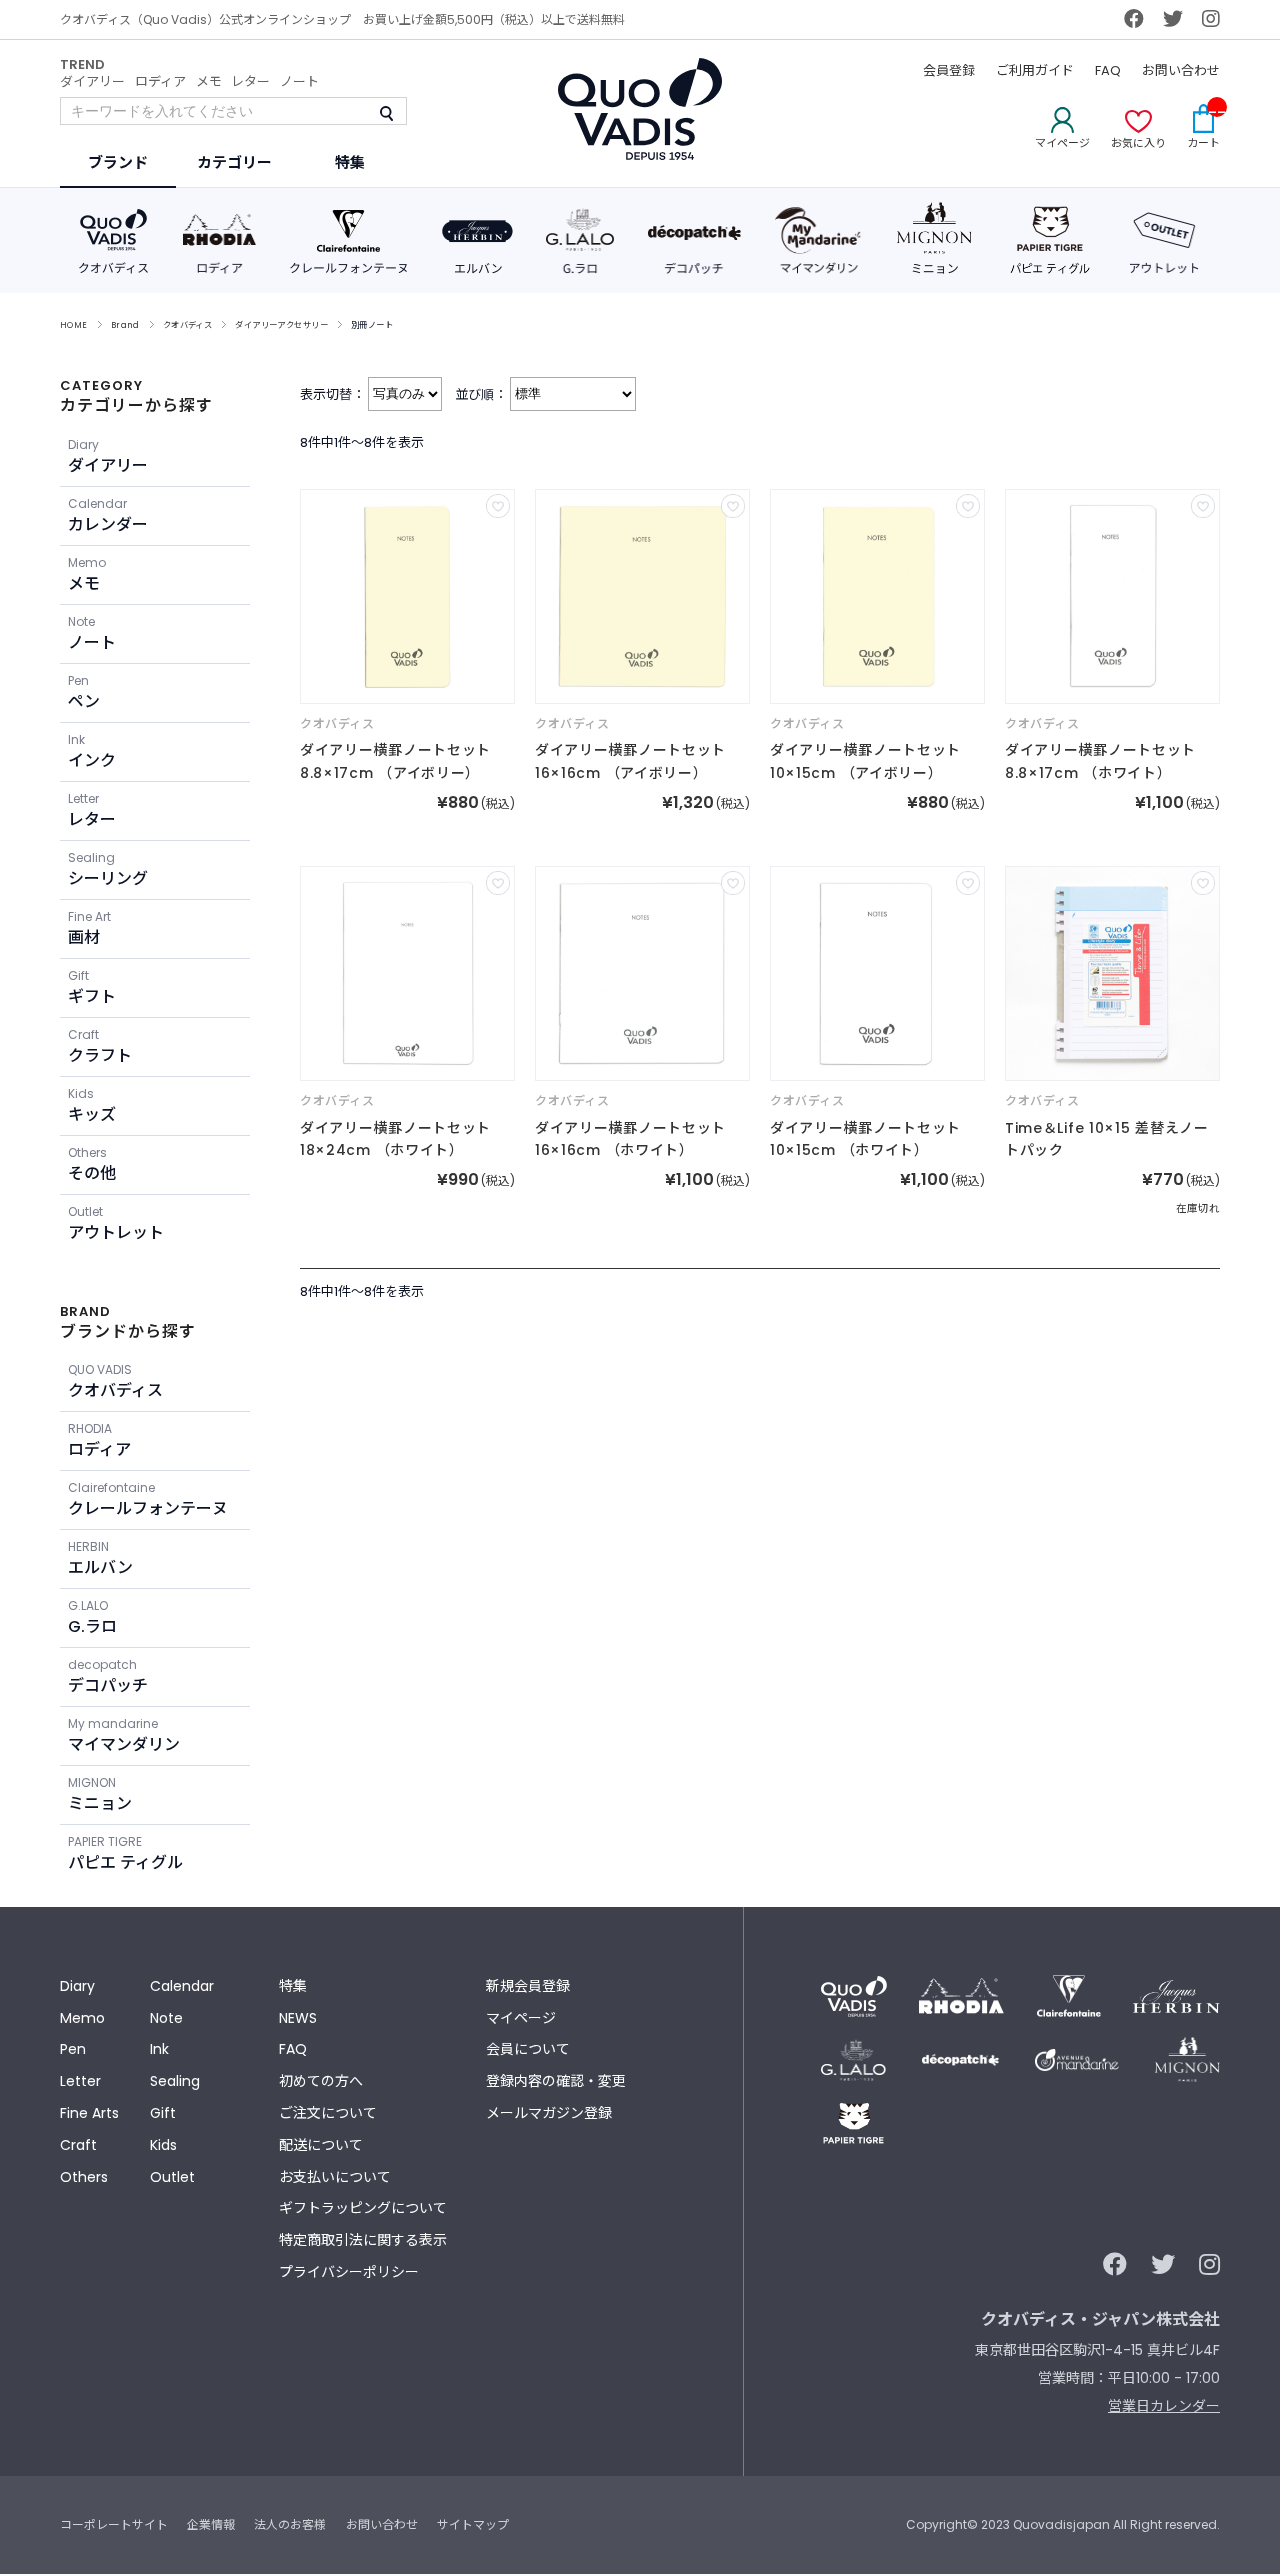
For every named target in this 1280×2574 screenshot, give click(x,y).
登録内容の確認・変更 (556, 2081)
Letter (80, 2081)
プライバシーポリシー (349, 2272)
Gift (163, 2113)
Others (84, 2177)
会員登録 (949, 70)
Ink (159, 2049)
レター (250, 81)
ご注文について (328, 2113)
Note (166, 2018)
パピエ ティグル (125, 1853)
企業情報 (211, 2524)
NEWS (298, 2018)
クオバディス (188, 325)
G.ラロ (92, 1617)
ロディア (160, 81)
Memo (82, 2018)
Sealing (175, 2081)
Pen (73, 2049)
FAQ (1108, 70)
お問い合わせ (1181, 70)
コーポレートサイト (114, 2524)
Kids (163, 2145)
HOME (74, 325)
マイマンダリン (124, 1735)
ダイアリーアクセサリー (281, 325)
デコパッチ (108, 1676)
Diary (77, 1986)
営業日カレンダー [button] (1164, 2406)
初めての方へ (321, 2081)
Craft (78, 2145)
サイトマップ (473, 2524)
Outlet (172, 2177)
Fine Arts (89, 2113)
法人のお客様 (290, 2524)
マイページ (521, 2018)
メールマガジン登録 (549, 2113)
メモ (209, 81)
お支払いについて (335, 2177)
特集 (293, 1986)
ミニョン (100, 1794)
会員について (528, 2049)
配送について (321, 2145)
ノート (299, 81)
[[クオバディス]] (407, 596)
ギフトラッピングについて (363, 2208)
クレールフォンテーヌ (148, 1499)
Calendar (182, 1986)
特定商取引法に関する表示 (363, 2240)
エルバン (100, 1558)
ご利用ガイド (1035, 70)
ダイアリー (92, 81)
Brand (125, 325)
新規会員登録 (528, 1986)
